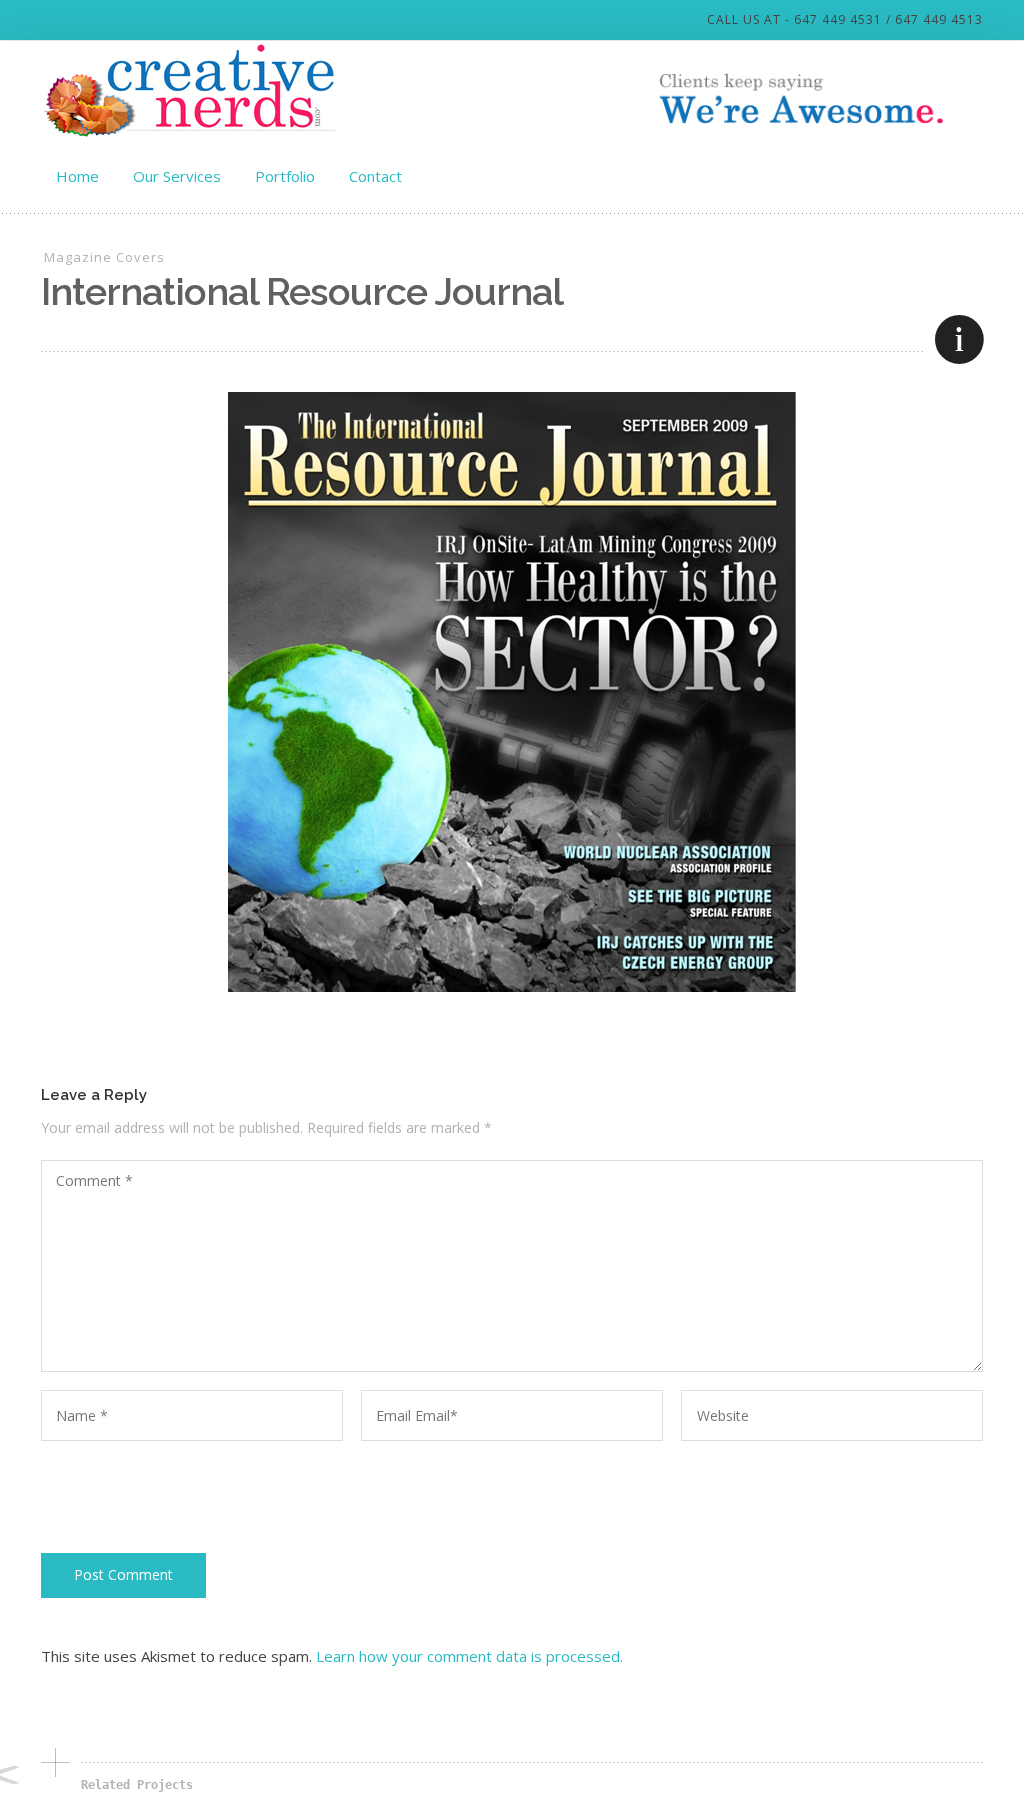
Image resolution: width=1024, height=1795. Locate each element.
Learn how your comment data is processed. (469, 1656)
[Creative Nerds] (191, 90)
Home (77, 176)
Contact (375, 176)
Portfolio (285, 176)
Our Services (177, 176)
